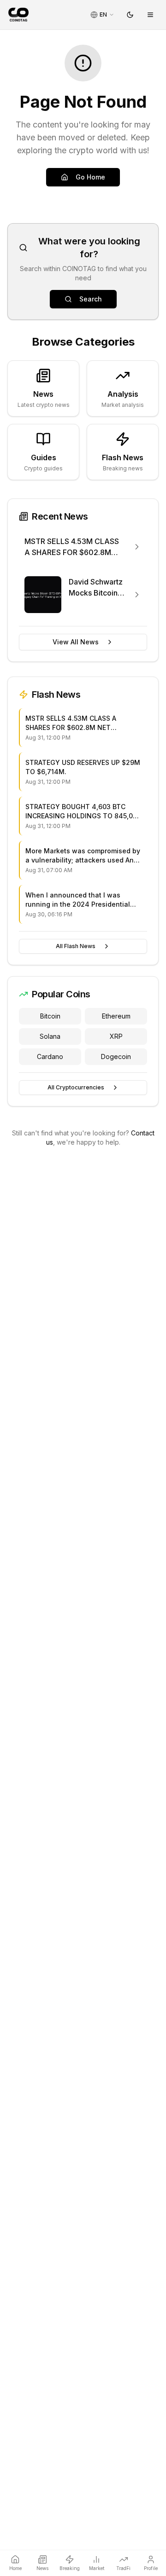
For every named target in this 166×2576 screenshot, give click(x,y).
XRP (116, 1036)
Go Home (90, 177)
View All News (76, 642)
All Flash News (76, 946)
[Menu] (150, 15)
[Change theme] (130, 15)
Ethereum (116, 1016)
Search (91, 299)
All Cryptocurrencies (76, 1087)
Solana (50, 1036)
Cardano (50, 1056)
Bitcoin (50, 1016)
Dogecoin (116, 1056)
